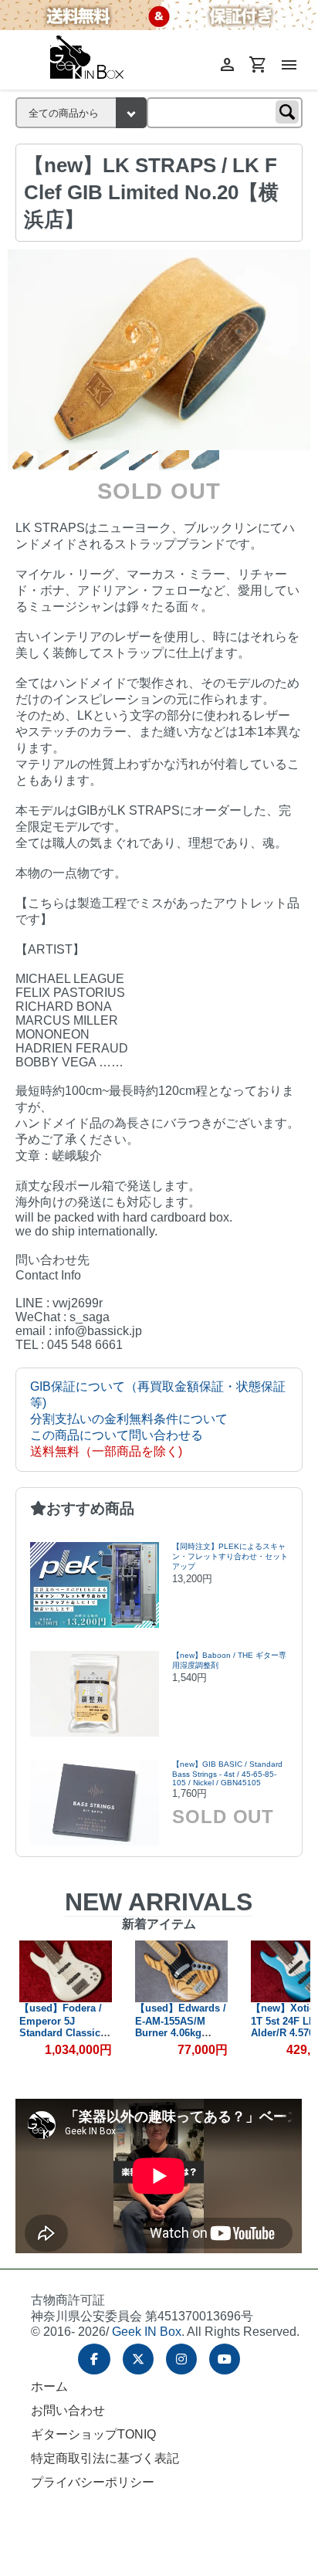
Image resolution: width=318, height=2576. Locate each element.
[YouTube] (225, 2359)
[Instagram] (181, 2359)
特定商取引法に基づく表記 (105, 2458)
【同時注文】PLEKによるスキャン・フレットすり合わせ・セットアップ (230, 1556)
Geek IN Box (147, 2332)
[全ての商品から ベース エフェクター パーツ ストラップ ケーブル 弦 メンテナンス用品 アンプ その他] (81, 113)
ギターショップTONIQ (93, 2434)
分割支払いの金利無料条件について (129, 1419)
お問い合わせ (68, 2410)
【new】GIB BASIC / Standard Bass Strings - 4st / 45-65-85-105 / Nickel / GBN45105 (227, 1773)
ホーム (49, 2386)
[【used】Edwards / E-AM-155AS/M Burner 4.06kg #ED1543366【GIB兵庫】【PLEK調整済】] (181, 1971)
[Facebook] (94, 2359)
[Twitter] (138, 2359)
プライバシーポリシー (93, 2482)
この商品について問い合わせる (117, 1435)
